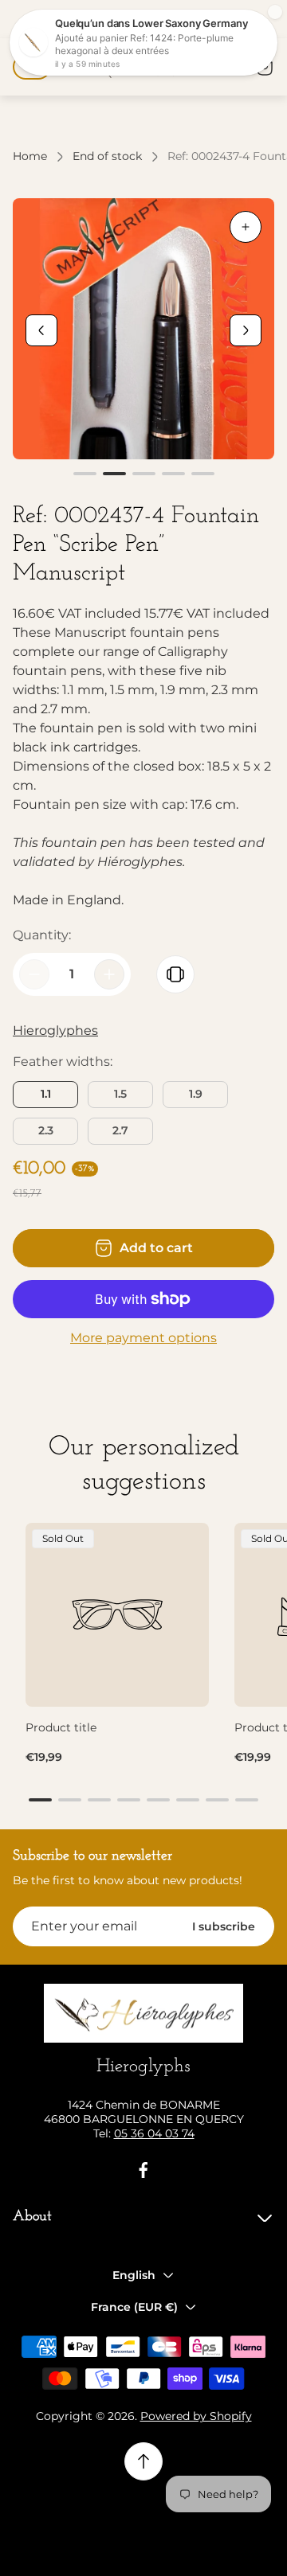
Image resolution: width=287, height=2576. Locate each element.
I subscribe (224, 1926)
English (134, 2275)
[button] (85, 474)
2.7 (120, 1130)
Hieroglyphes (55, 1030)
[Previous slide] (41, 330)
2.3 (46, 1130)
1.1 (46, 1094)
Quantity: (42, 935)
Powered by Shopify (196, 2416)
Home (30, 156)
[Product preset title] (117, 1614)
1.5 (120, 1094)
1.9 (196, 1094)
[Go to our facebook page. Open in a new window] (143, 2170)
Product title (61, 1727)
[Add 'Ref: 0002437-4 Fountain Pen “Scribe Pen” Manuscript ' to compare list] (175, 974)
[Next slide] (246, 330)
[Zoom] (246, 227)
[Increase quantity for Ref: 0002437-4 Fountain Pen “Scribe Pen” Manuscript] (109, 974)
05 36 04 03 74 (154, 2133)
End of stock (107, 156)
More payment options (143, 1338)
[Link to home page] (143, 2014)
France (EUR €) (134, 2307)
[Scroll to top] (143, 2461)
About (32, 2217)
